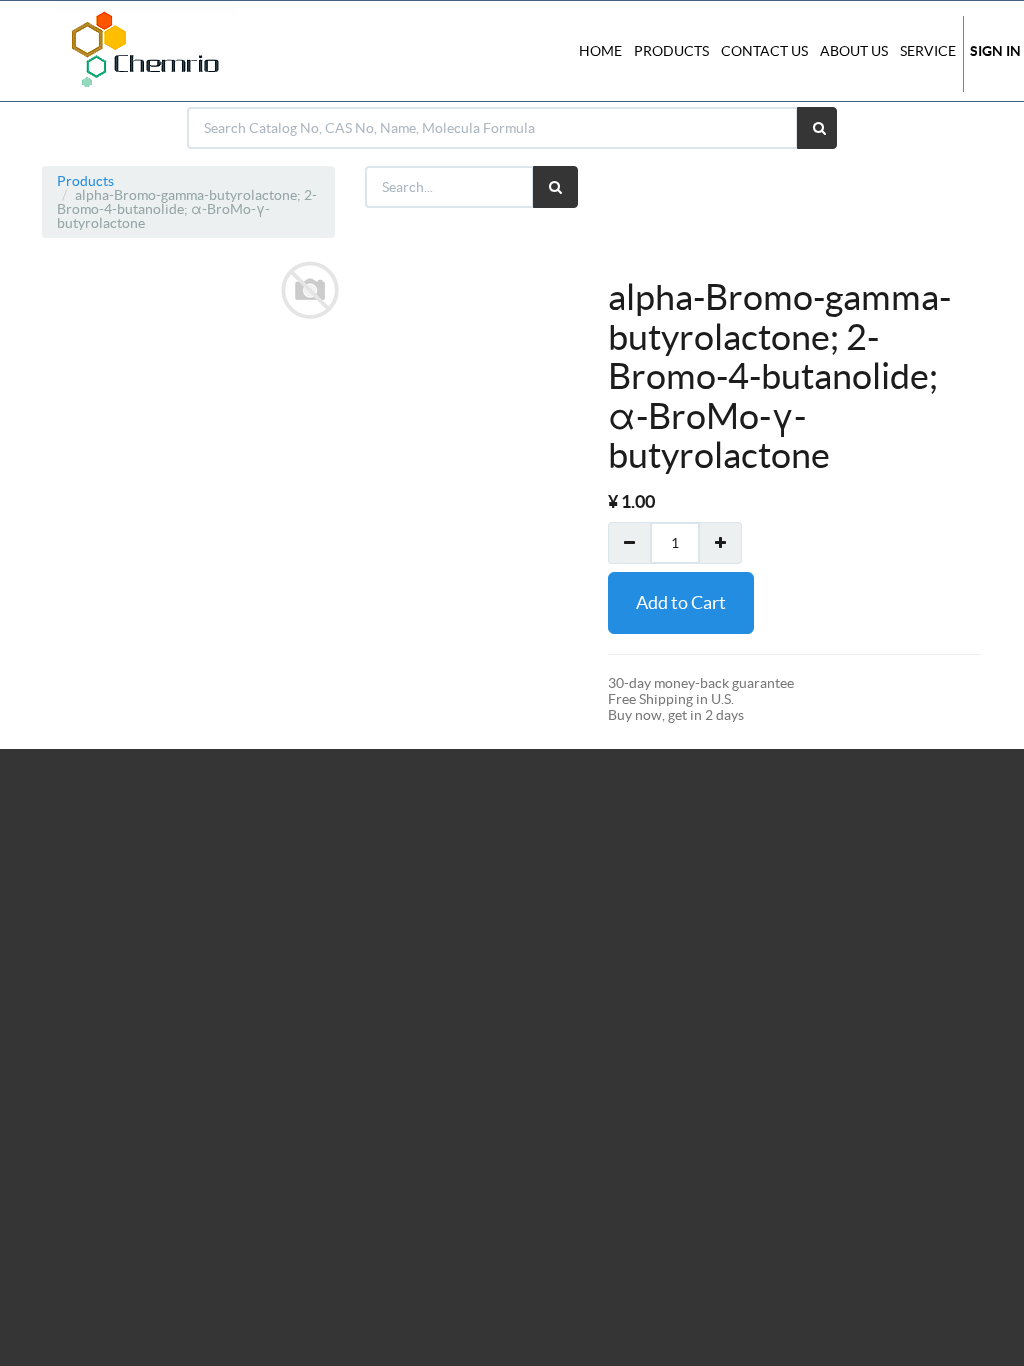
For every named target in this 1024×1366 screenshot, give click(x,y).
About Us (854, 51)
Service (928, 51)
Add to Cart (681, 602)
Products (85, 181)
